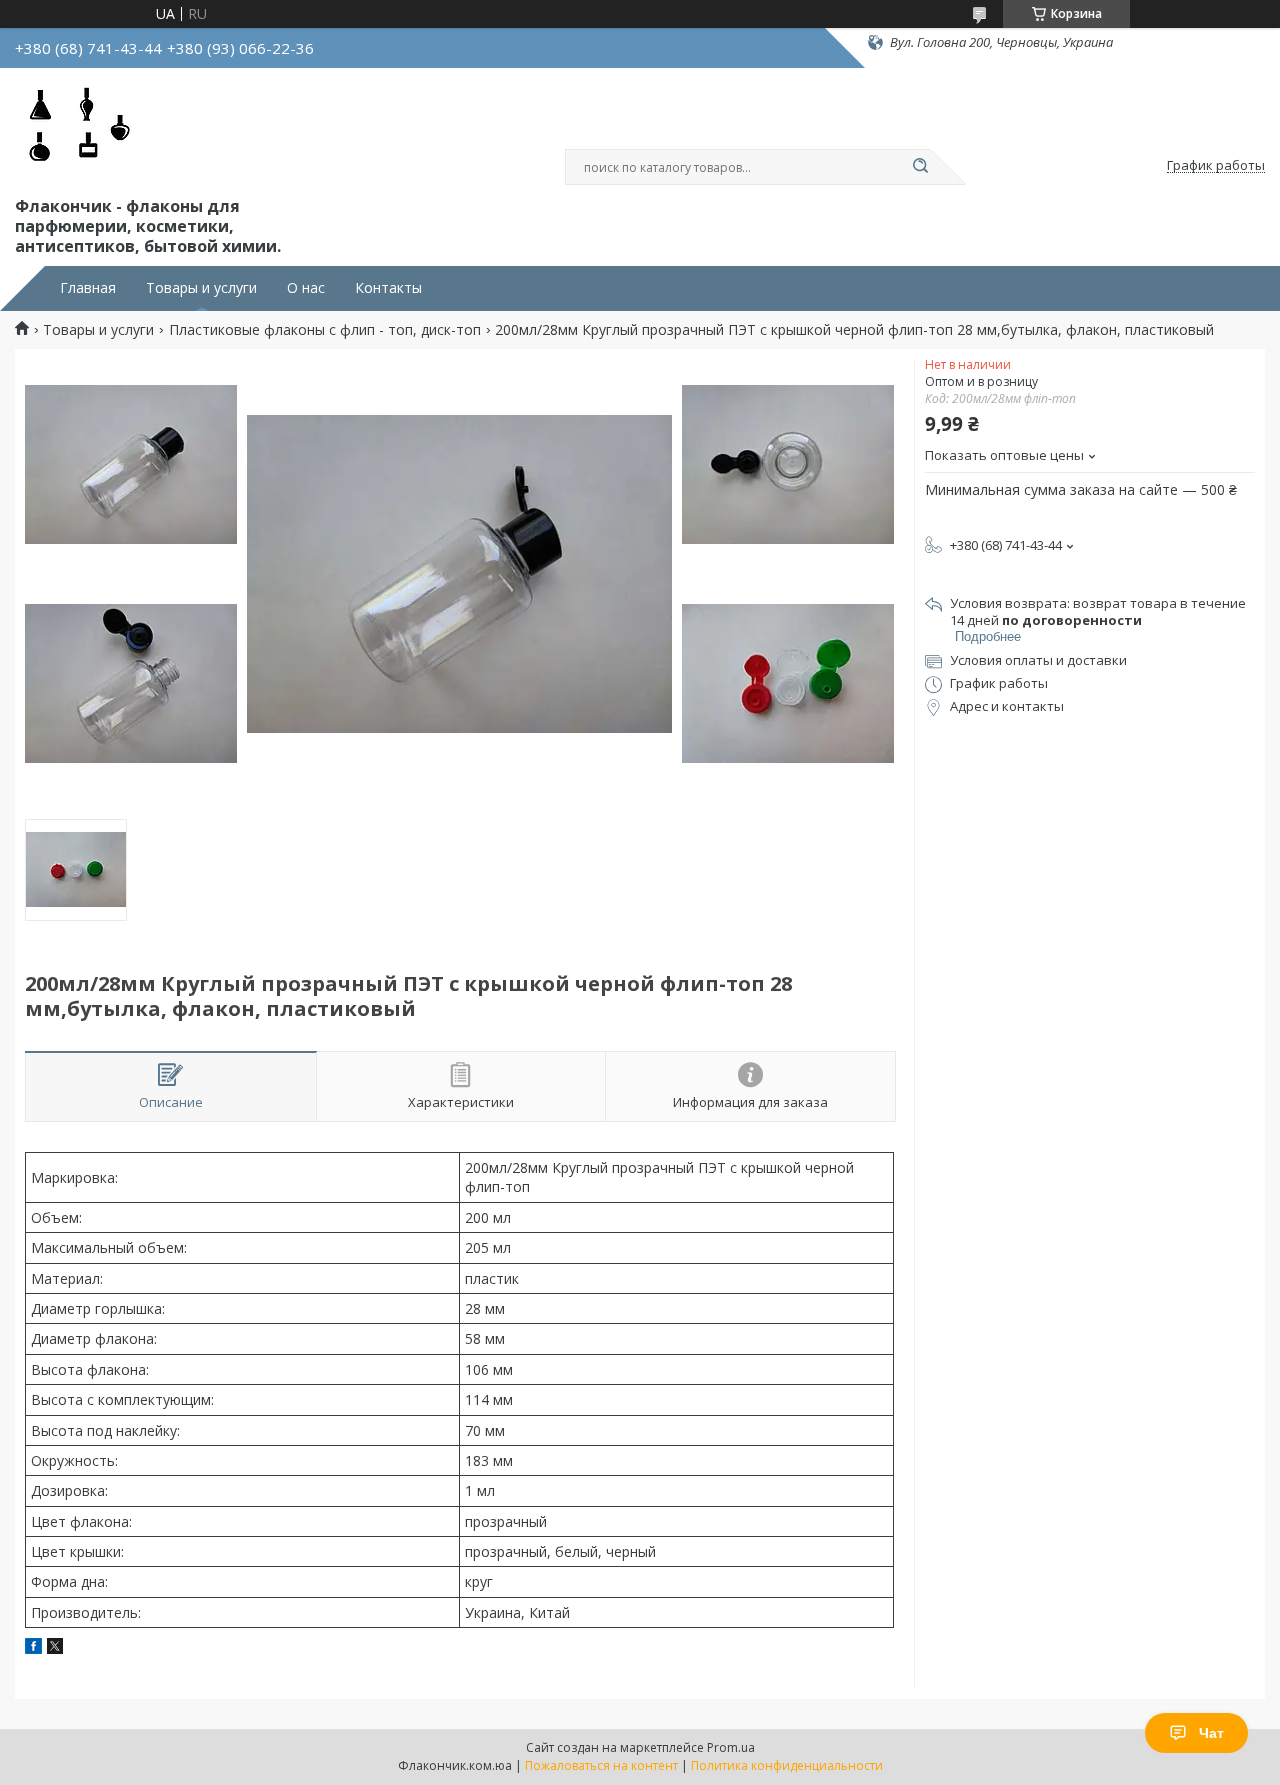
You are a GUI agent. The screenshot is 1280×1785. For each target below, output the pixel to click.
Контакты (388, 288)
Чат (1211, 1733)
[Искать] (920, 167)
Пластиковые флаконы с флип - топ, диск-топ (325, 330)
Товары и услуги (201, 288)
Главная (88, 288)
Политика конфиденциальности (787, 1765)
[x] (55, 1648)
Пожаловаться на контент (601, 1765)
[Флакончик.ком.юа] (79, 128)
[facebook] (33, 1648)
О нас (306, 288)
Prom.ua (731, 1747)
